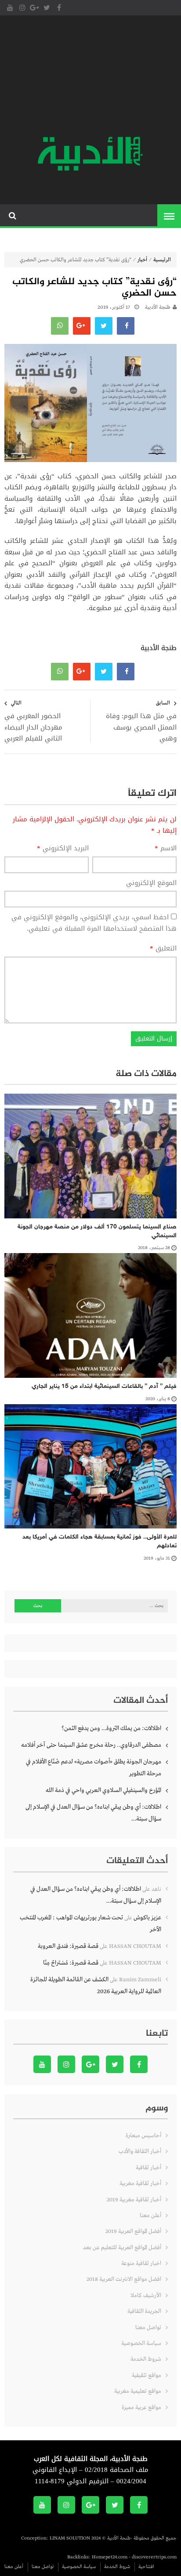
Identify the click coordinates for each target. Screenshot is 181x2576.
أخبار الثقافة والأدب (140, 2151)
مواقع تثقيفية (147, 2375)
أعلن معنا (150, 2216)
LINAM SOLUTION (70, 2538)
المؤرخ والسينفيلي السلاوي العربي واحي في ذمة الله (103, 1790)
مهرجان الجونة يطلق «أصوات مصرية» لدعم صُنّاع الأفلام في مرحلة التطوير (94, 1768)
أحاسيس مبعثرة (143, 2136)
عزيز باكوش (147, 1918)
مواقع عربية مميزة (141, 2408)
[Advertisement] (90, 77)
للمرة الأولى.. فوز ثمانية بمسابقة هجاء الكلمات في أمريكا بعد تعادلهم (100, 1541)
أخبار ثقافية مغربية (140, 2184)
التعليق (163, 949)
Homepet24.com (110, 2557)
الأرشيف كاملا (146, 2296)
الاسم (166, 849)
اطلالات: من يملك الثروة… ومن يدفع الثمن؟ (111, 1728)
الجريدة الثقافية (144, 2311)
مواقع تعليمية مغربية (138, 2391)
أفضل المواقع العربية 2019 (133, 2231)
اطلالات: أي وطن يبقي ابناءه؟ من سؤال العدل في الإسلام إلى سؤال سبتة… (93, 1813)
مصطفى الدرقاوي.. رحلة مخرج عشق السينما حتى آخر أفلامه (91, 1745)
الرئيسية (162, 260)
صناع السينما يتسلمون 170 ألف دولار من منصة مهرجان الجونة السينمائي (97, 1231)
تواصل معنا (148, 2328)
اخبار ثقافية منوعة (141, 2263)
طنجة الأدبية (158, 307)
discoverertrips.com (154, 2557)
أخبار (142, 260)
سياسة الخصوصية (141, 2343)
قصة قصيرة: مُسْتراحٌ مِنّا (71, 1963)
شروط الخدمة (146, 2359)
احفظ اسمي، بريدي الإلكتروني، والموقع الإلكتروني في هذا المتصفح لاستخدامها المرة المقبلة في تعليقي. (94, 923)
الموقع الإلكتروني (151, 883)
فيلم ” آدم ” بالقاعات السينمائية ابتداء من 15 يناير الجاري (104, 1386)
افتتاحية (146, 2567)
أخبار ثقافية (148, 2168)
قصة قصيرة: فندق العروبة (68, 1946)
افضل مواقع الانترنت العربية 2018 (124, 2279)
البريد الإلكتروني (63, 849)
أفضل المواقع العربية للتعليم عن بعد (122, 2248)
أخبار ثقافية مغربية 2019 (134, 2200)
